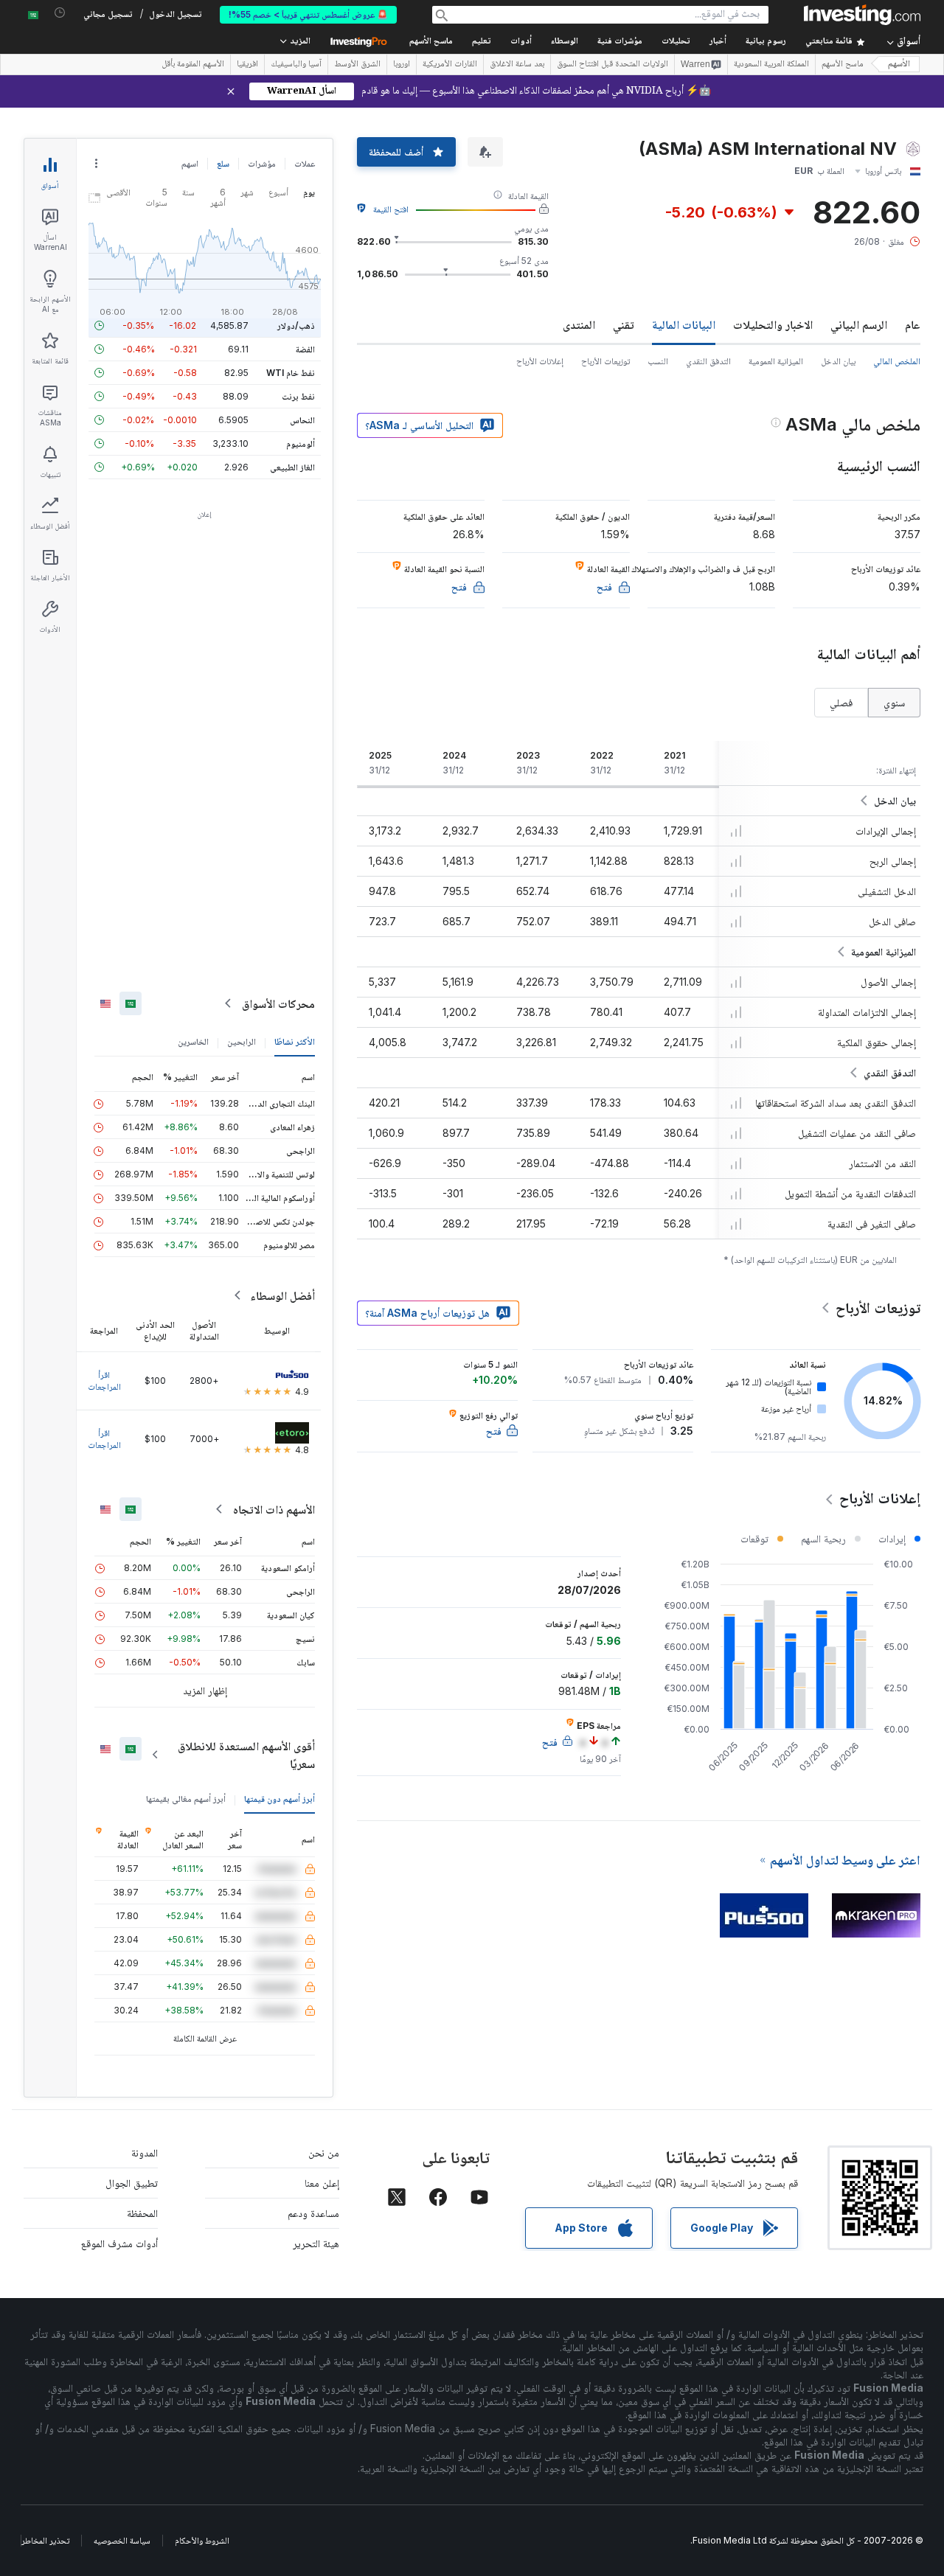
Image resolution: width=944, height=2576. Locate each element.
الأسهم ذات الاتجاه (274, 1509)
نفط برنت (298, 396)
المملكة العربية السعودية (771, 65)
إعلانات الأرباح (540, 361)
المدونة (145, 2152)
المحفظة (142, 2213)
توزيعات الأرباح (605, 361)
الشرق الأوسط (357, 65)
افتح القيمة (391, 209)
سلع (223, 163)
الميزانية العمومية (776, 361)
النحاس (302, 420)
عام (913, 324)
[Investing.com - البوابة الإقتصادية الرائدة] (862, 15)
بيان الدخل (838, 361)
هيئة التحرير (316, 2243)
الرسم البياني (859, 324)
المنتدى (579, 324)
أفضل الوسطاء (282, 1295)
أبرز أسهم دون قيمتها (280, 1799)
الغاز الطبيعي (292, 467)
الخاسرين (193, 1041)
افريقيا (247, 65)
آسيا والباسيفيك (296, 65)
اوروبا (402, 65)
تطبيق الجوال (132, 2183)
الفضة (305, 349)
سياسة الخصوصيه (122, 2540)
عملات (305, 163)
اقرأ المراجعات (104, 1381)
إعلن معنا (322, 2183)
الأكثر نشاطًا (295, 1041)
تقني (624, 324)
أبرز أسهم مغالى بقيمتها (186, 1799)
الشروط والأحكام (202, 2540)
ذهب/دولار (296, 326)
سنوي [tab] (894, 702)
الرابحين (242, 1041)
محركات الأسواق (278, 1003)
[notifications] (60, 13)
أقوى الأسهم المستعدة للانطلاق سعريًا (246, 1755)
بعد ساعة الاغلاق (517, 65)
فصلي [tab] (841, 702)
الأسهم (899, 65)
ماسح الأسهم (431, 42)
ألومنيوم (301, 443)
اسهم (190, 163)
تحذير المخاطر (45, 2540)
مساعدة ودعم (313, 2213)
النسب (658, 361)
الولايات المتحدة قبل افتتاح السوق (612, 65)
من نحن (324, 2152)
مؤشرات (262, 163)
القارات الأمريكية (450, 65)
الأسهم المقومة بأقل (193, 65)
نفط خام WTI (291, 373)
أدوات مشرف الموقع (119, 2243)
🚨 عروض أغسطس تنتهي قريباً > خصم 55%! (308, 14)
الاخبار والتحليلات (773, 324)
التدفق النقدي (708, 361)
